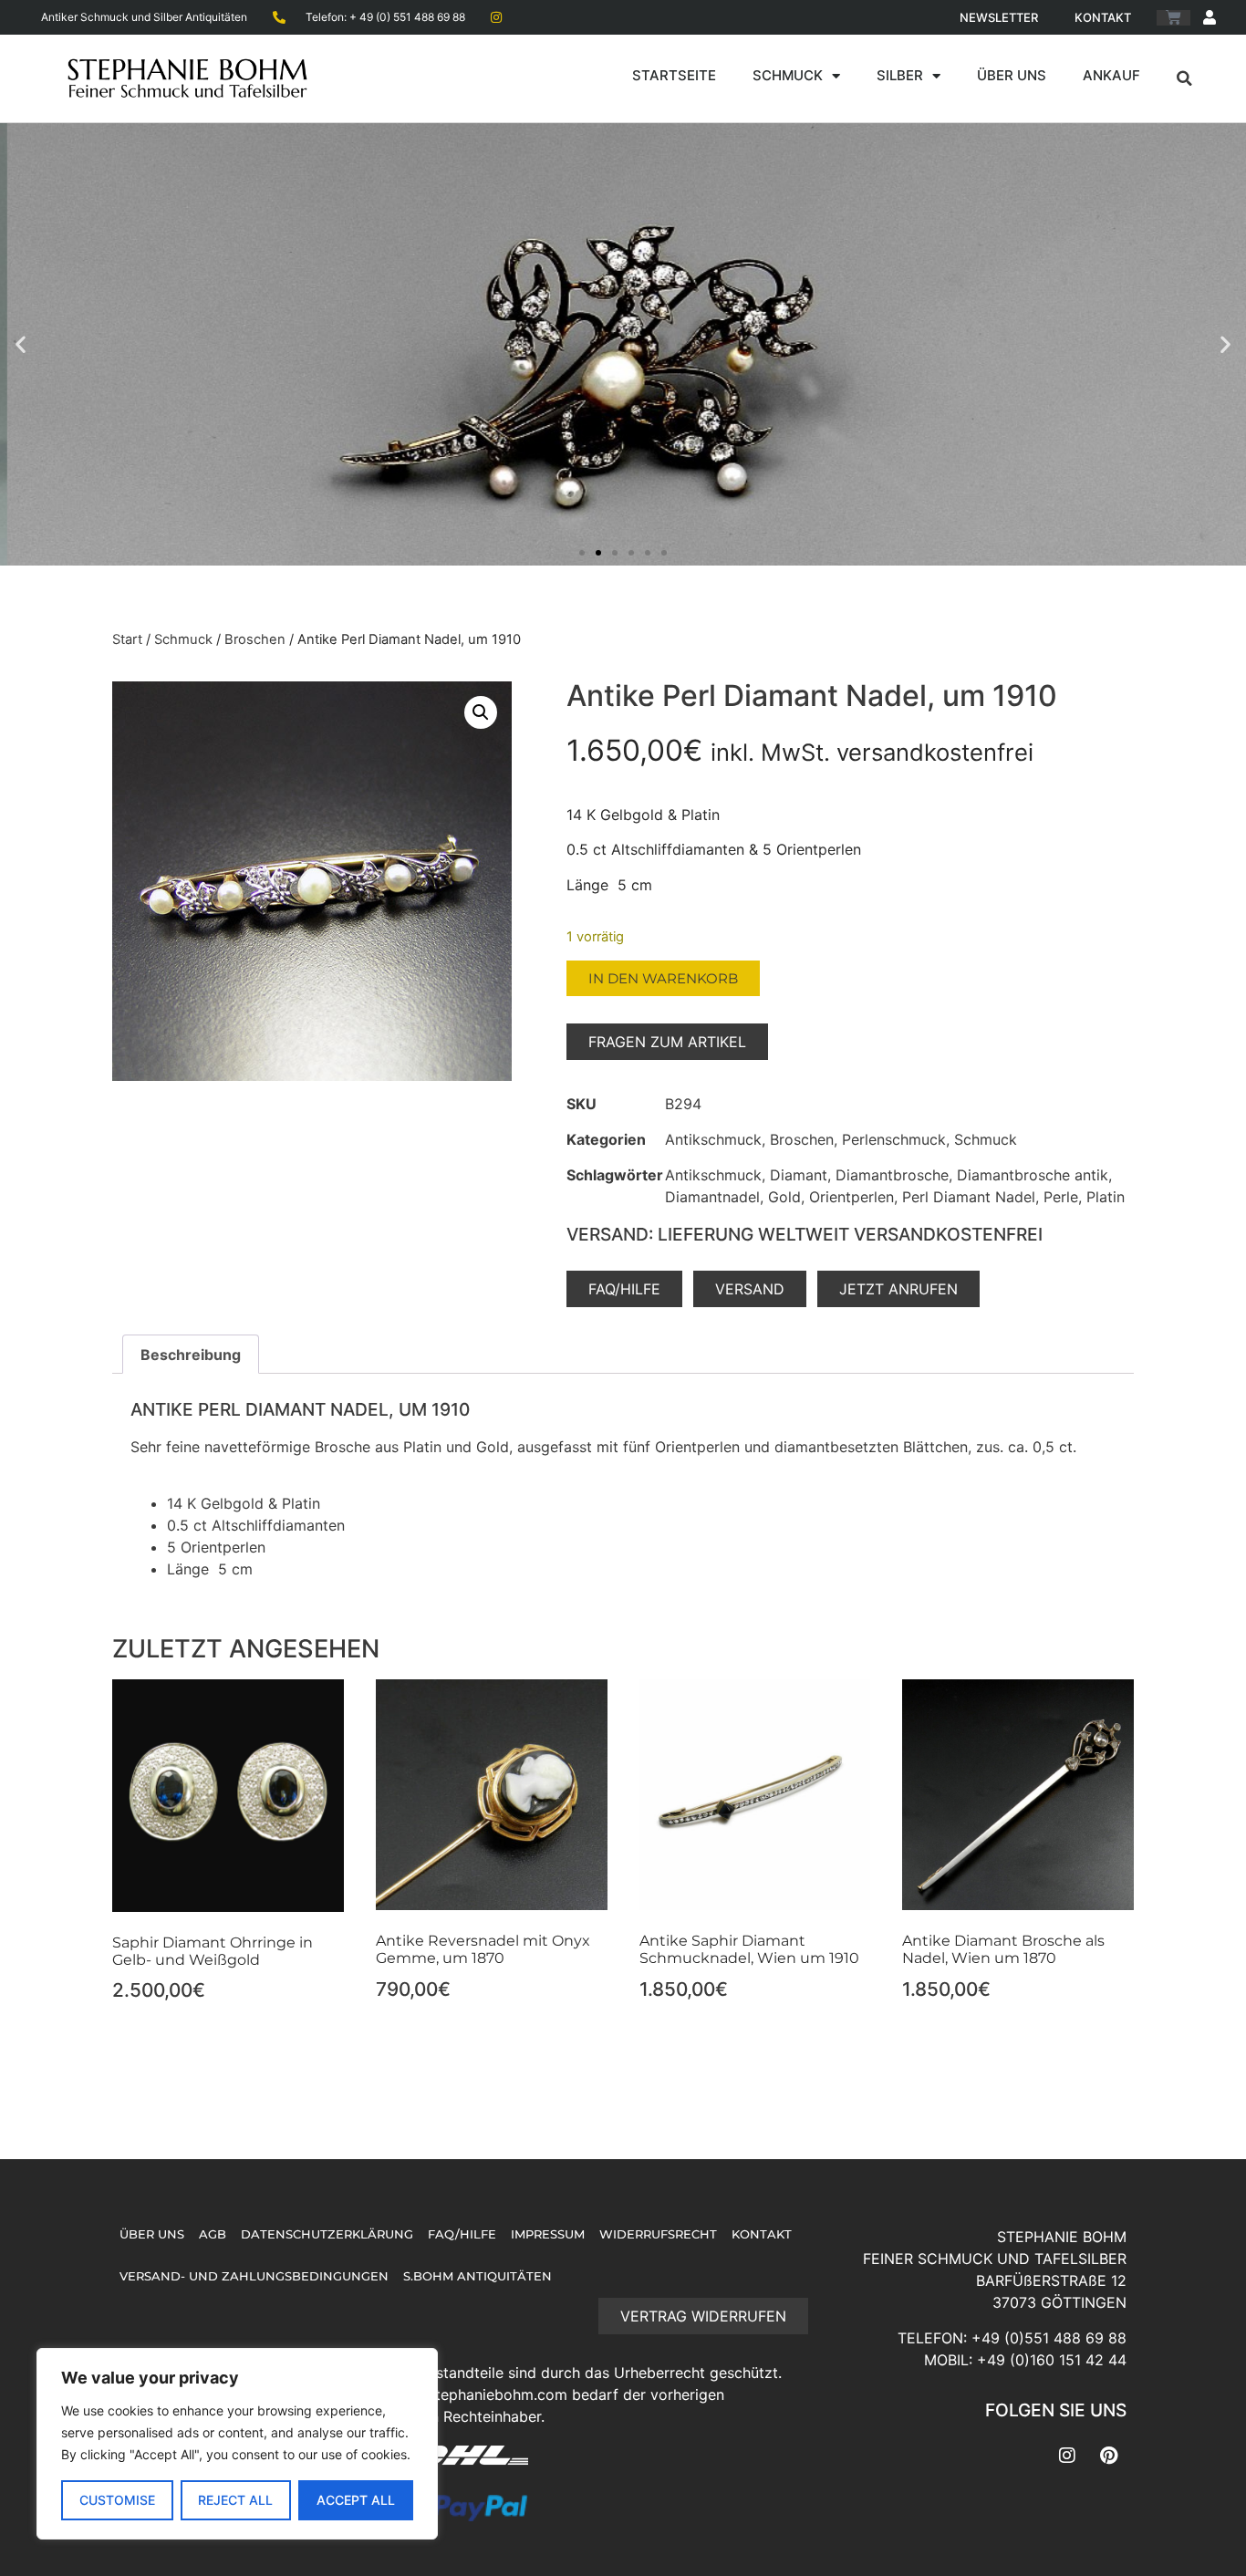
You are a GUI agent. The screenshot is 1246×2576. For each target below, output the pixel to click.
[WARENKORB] (1173, 18)
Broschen (255, 639)
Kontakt (1103, 17)
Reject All (235, 2500)
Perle (1061, 1197)
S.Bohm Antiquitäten (478, 2276)
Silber (900, 75)
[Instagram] (1067, 2456)
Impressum (548, 2234)
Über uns (1012, 75)
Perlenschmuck (894, 1139)
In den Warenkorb (663, 978)
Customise (117, 2500)
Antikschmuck (713, 1139)
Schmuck (788, 75)
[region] (237, 2444)
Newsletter (999, 17)
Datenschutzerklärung (327, 2234)
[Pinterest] (1108, 2456)
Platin (1106, 1197)
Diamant (799, 1175)
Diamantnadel (712, 1197)
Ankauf (1111, 75)
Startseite (674, 75)
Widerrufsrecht (658, 2234)
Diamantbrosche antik (1033, 1175)
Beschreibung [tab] (191, 1355)
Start (127, 639)
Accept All (356, 2500)
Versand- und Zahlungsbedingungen (254, 2276)
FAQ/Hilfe (462, 2234)
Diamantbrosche (892, 1175)
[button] (1185, 78)
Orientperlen (851, 1197)
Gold (784, 1197)
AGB (213, 2234)
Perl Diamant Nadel (969, 1197)
